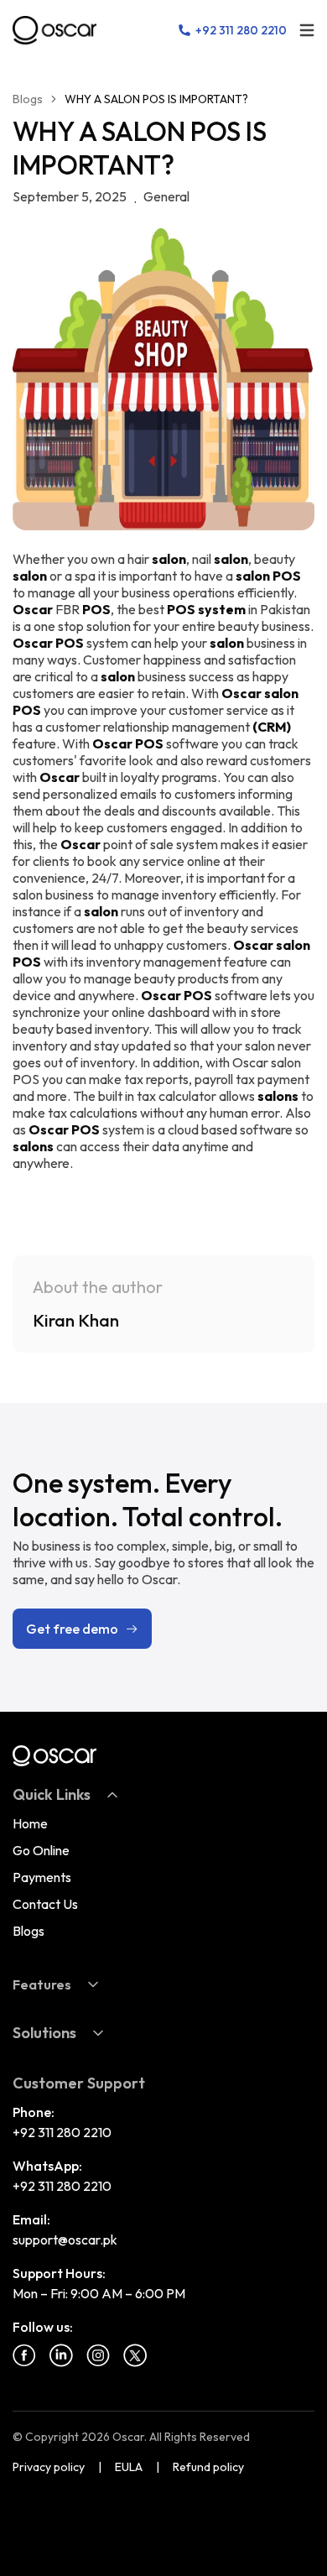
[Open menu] (307, 30)
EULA (129, 2467)
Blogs (28, 99)
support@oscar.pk (65, 2240)
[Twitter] (135, 2355)
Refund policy (208, 2467)
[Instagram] (98, 2355)
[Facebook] (24, 2355)
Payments (42, 1877)
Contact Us (45, 1904)
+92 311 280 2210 (62, 2132)
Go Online (41, 1850)
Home (30, 1823)
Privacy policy (49, 2467)
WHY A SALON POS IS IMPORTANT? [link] (156, 99)
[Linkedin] (61, 2355)
